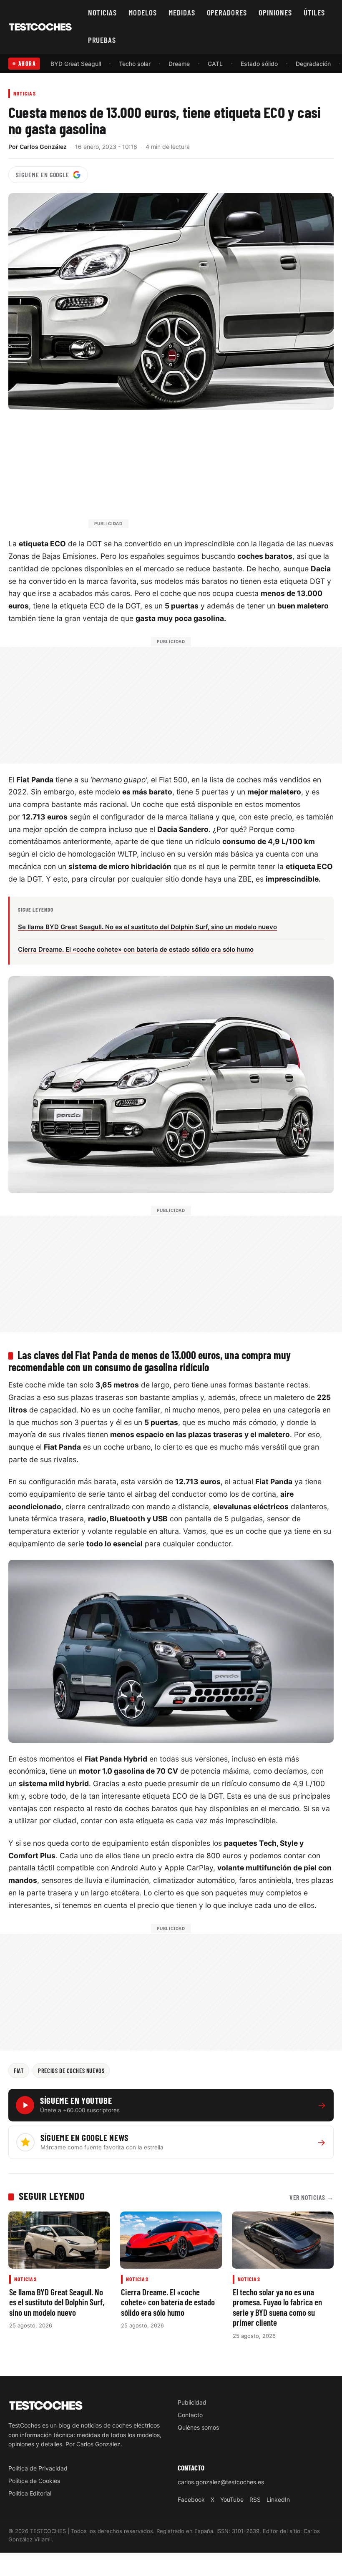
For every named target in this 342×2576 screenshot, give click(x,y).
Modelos (143, 12)
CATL (215, 64)
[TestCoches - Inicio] (40, 27)
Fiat (19, 2071)
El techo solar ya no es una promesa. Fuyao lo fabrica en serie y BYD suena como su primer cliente (277, 2307)
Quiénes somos (198, 2427)
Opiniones (275, 12)
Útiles (314, 12)
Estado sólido (259, 64)
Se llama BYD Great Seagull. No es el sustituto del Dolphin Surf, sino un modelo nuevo (57, 2302)
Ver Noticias (312, 2197)
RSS (255, 2499)
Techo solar (135, 64)
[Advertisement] (191, 473)
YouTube (232, 2499)
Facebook (191, 2499)
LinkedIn (278, 2499)
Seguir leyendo (52, 2196)
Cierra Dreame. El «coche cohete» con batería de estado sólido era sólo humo (168, 2302)
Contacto (190, 2415)
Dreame (179, 64)
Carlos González (43, 147)
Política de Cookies (34, 2481)
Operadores (227, 12)
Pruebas (102, 40)
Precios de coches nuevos (71, 2071)
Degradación (313, 64)
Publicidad (192, 2402)
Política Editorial (30, 2493)
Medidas (182, 12)
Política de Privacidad (38, 2468)
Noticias (103, 12)
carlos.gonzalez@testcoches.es (221, 2482)
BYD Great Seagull (76, 64)
